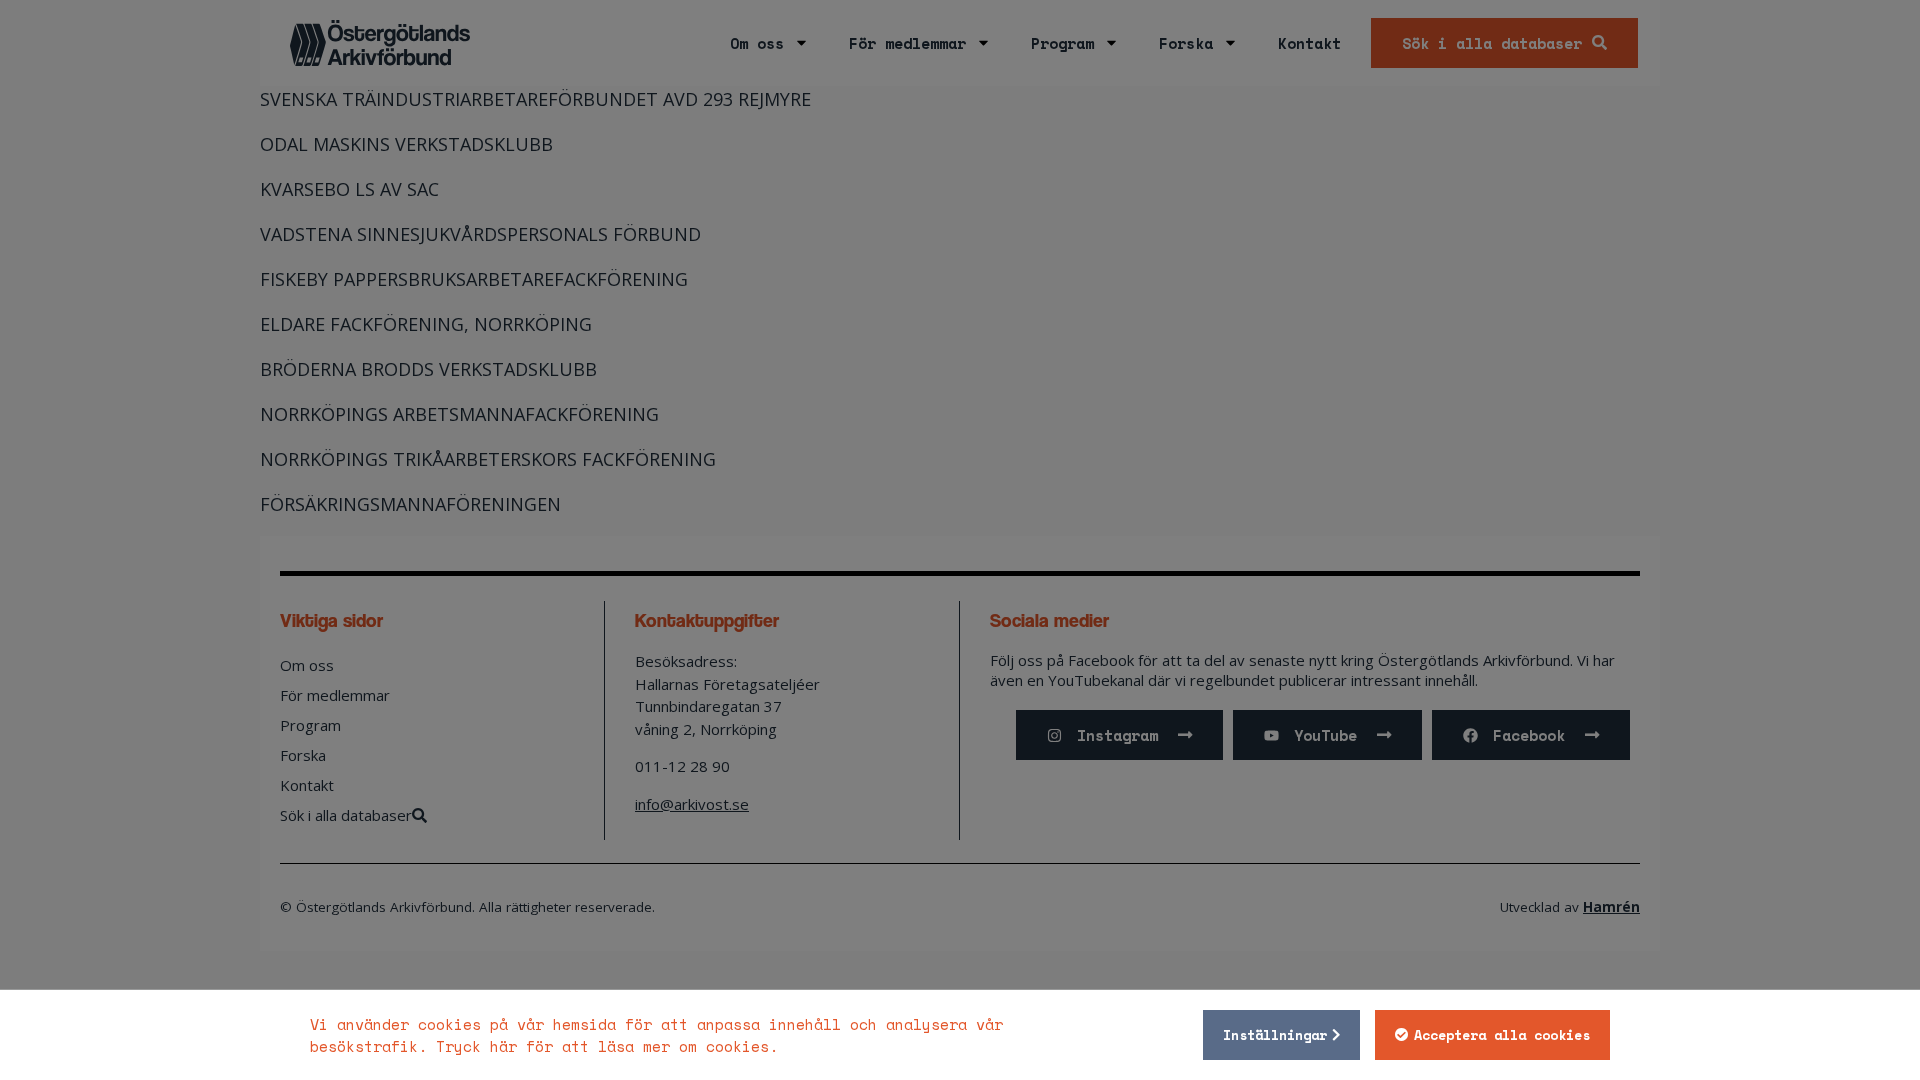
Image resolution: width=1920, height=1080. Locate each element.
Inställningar (1275, 1035)
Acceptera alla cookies (1502, 1035)
